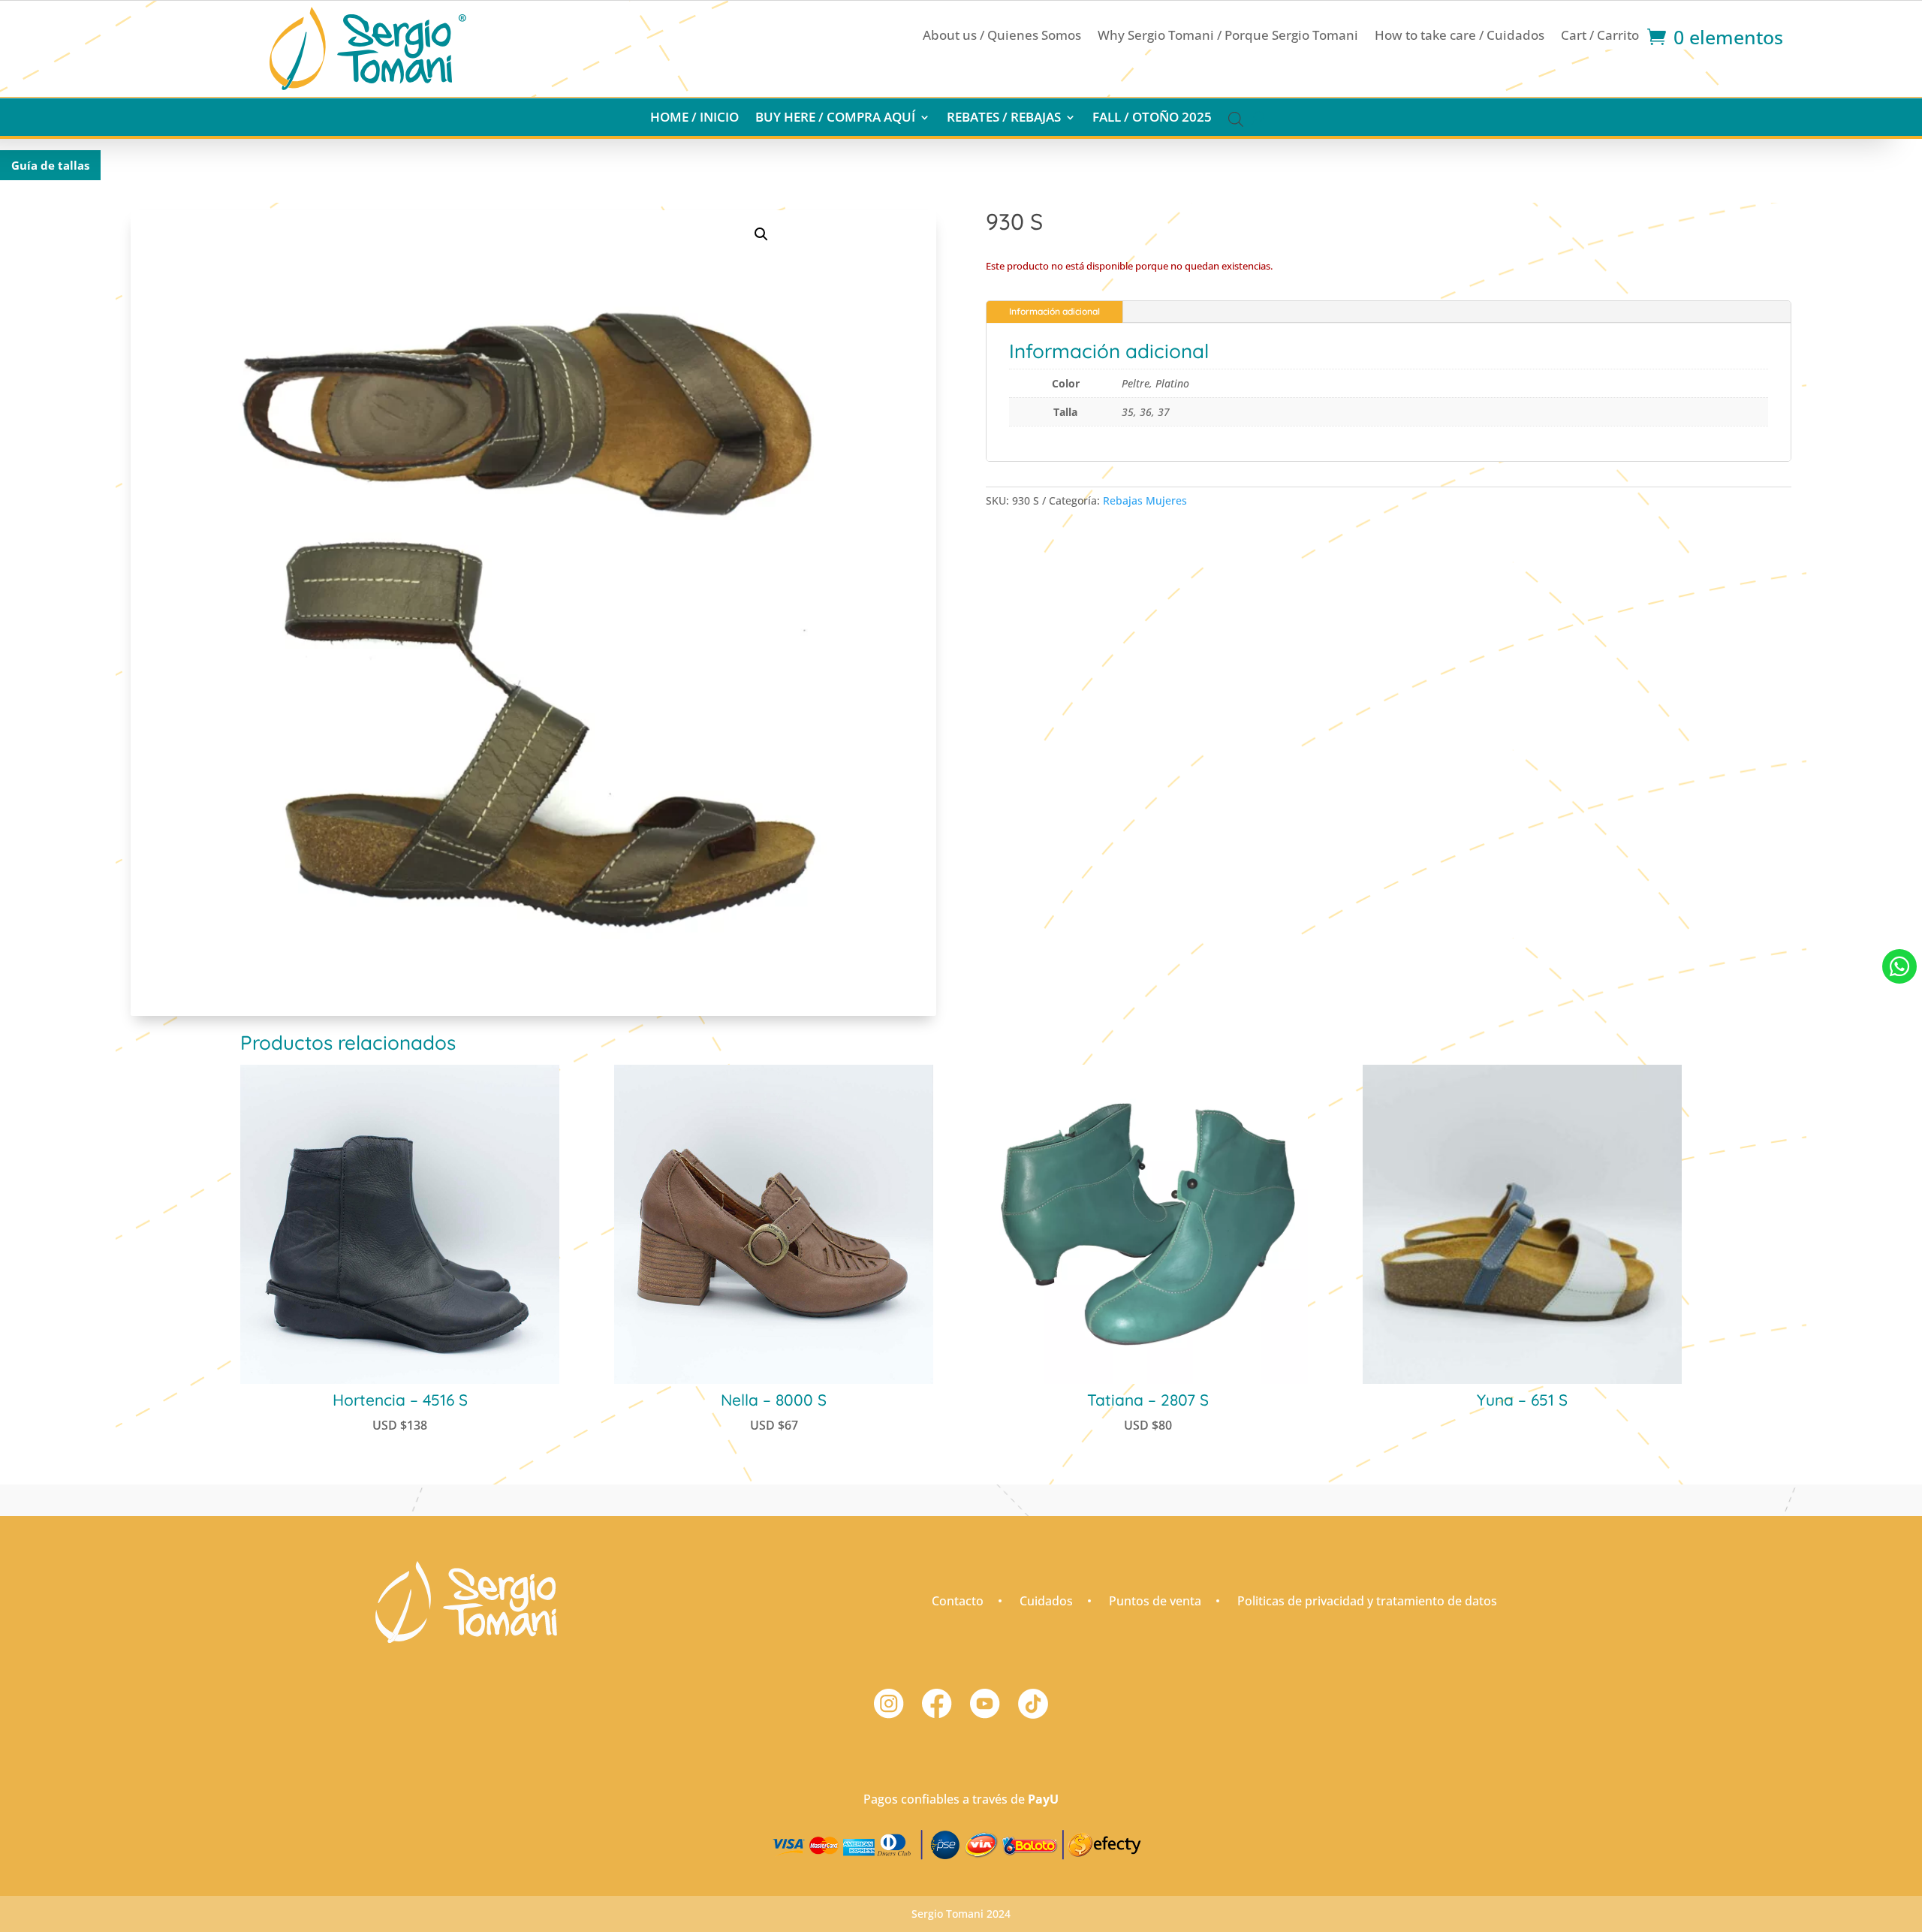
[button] (761, 234)
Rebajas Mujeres (1145, 500)
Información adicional (1054, 311)
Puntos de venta (1155, 1601)
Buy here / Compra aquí (835, 119)
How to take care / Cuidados (1460, 37)
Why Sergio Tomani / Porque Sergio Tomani (1228, 37)
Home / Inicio (694, 119)
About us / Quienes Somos (1002, 37)
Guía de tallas (50, 165)
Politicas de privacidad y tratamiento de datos (1367, 1601)
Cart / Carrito (1600, 37)
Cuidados (1046, 1601)
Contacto (958, 1601)
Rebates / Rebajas (1004, 119)
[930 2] (1899, 1000)
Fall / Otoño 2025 (1152, 119)
